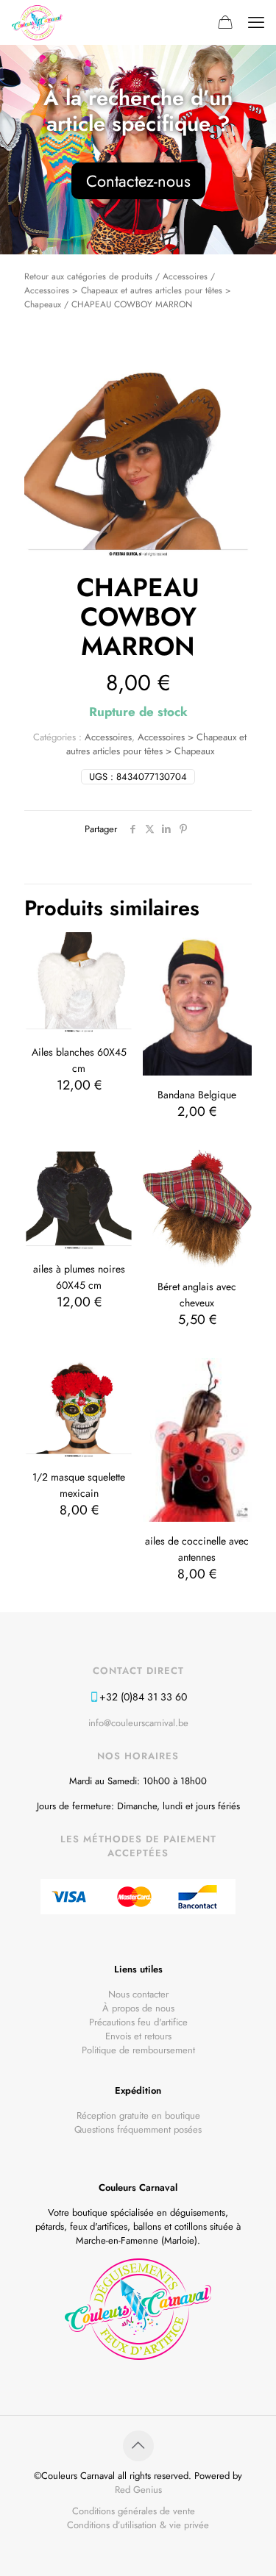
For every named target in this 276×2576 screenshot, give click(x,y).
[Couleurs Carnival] (37, 22)
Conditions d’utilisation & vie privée (138, 2525)
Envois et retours (138, 2036)
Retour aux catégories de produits (88, 276)
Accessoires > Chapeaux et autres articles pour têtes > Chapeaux (157, 744)
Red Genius (138, 2490)
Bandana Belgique (197, 1095)
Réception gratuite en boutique (138, 2115)
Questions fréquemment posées (138, 2129)
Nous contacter (138, 1994)
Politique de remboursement (138, 2050)
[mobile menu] (256, 22)
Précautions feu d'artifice (138, 2022)
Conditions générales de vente (134, 2511)
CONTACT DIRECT (138, 1671)
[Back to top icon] (138, 2446)
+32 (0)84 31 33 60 (143, 1697)
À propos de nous (138, 2008)
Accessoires (185, 276)
